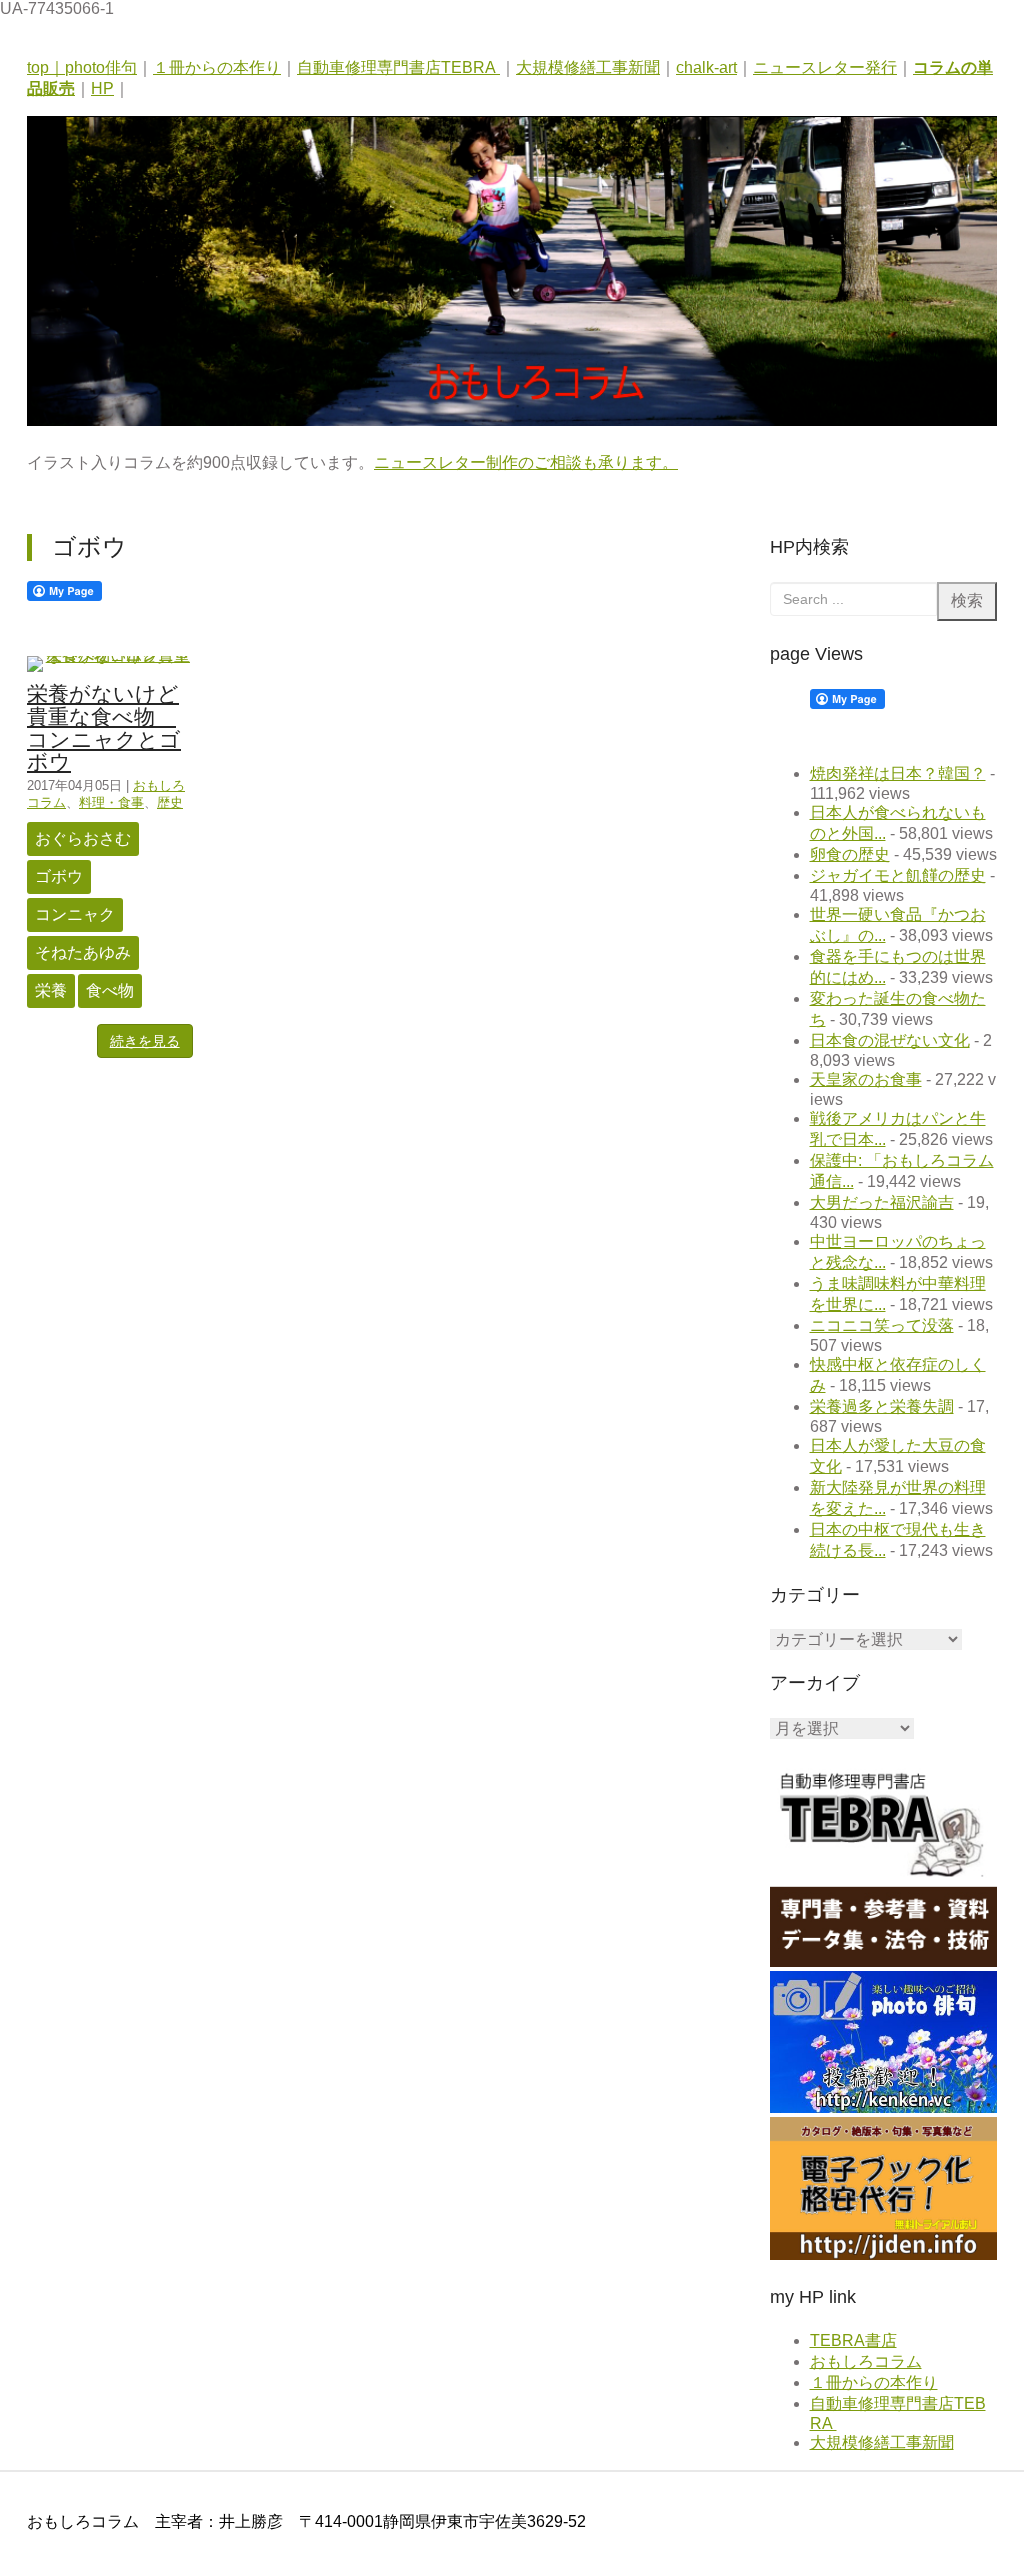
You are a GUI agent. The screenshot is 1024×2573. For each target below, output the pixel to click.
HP (102, 88)
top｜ (46, 67)
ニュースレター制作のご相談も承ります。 (526, 462)
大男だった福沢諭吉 (882, 1202)
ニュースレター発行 (825, 67)
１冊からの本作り (217, 67)
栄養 (51, 990)
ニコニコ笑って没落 (882, 1325)
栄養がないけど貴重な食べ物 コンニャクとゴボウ (104, 728)
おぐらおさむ (83, 838)
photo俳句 (101, 67)
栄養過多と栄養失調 (882, 1406)
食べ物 (110, 990)
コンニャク (75, 914)
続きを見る (145, 1041)
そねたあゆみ (83, 952)
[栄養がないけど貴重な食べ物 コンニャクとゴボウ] (110, 655)
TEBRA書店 (853, 2340)
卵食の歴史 (850, 854)
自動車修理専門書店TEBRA (398, 67)
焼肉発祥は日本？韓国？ (898, 773)
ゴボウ (59, 876)
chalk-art (706, 67)
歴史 (170, 802)
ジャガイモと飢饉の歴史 (898, 875)
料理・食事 (111, 802)
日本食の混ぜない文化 (890, 1040)
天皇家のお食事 (866, 1079)
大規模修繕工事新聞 (588, 67)
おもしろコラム (866, 2361)
